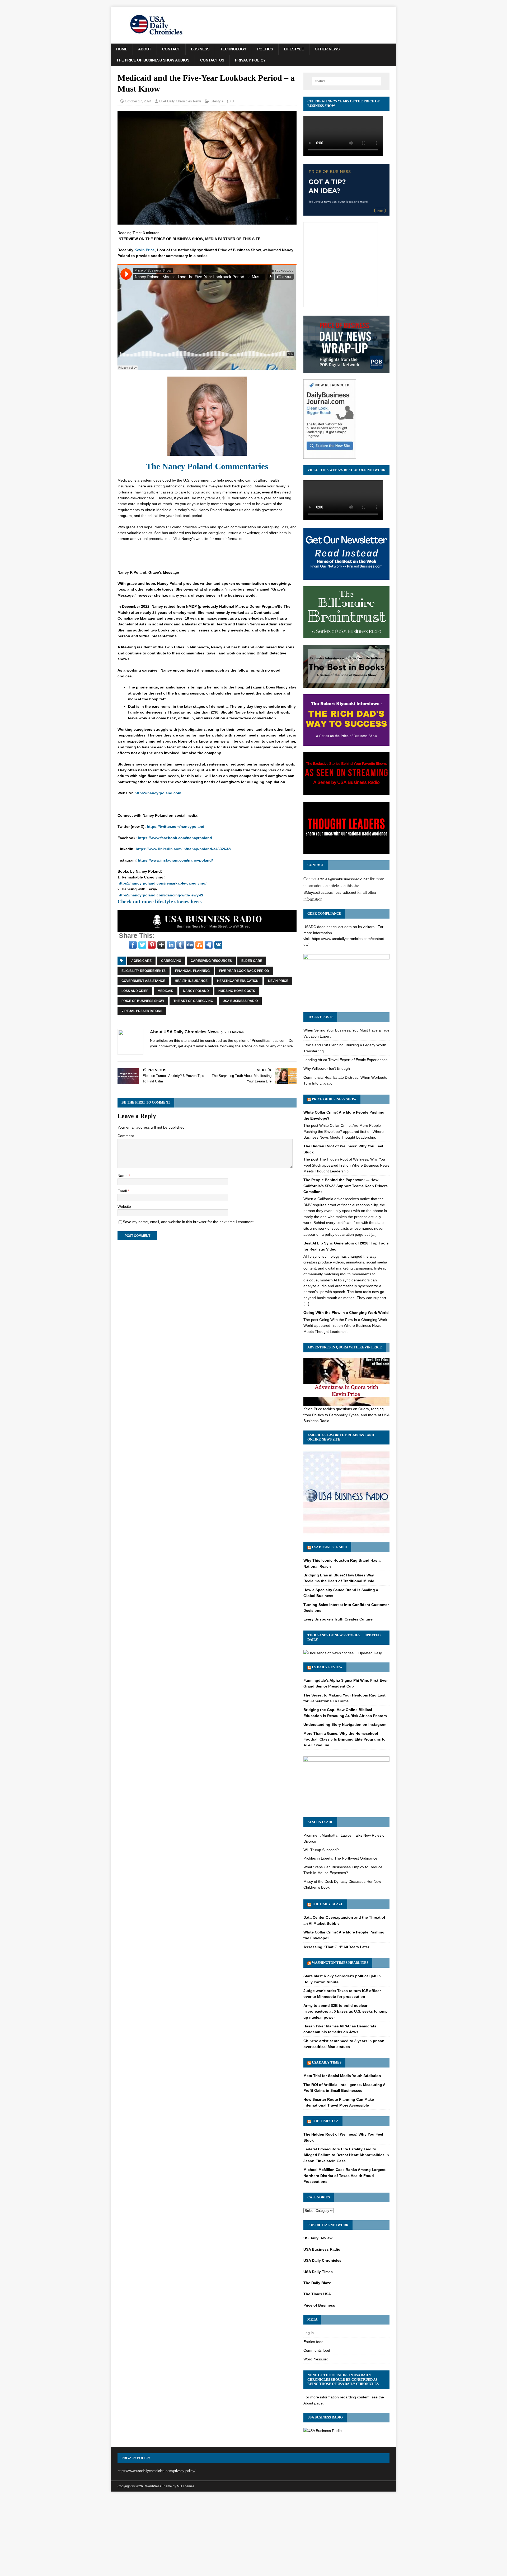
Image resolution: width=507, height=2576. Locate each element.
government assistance (143, 981)
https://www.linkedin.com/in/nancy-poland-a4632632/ (184, 849)
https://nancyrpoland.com (158, 793)
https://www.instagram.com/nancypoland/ (175, 860)
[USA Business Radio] (323, 2431)
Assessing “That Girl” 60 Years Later (336, 1947)
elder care (252, 961)
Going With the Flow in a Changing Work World (346, 1313)
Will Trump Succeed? (321, 1850)
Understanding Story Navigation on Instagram (345, 1724)
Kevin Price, (145, 250)
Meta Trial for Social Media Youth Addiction (342, 2076)
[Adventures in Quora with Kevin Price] (346, 1403)
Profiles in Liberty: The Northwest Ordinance (340, 1858)
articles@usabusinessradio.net (343, 879)
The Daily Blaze (328, 1904)
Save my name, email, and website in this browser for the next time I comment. (189, 1222)
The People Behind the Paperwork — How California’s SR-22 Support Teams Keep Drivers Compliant (346, 1186)
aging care (141, 961)
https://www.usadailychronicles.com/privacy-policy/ (156, 2471)
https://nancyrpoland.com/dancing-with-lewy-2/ (160, 895)
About (145, 49)
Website (124, 1206)
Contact (171, 49)
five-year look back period (244, 971)
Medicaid (166, 991)
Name (123, 1176)
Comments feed (317, 2350)
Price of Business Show (143, 1001)
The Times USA (325, 2121)
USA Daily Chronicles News (180, 101)
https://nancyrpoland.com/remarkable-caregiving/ (162, 883)
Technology (233, 49)
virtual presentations (142, 1011)
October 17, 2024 (138, 101)
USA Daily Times (327, 2062)
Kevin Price (278, 981)
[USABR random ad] (207, 929)
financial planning (192, 971)
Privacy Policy (250, 60)
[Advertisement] (253, 2535)
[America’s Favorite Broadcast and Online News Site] (346, 1533)
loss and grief (135, 991)
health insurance (191, 981)
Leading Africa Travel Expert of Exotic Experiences (345, 1060)
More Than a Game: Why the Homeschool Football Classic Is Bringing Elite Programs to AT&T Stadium (344, 1739)
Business (200, 49)
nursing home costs (237, 991)
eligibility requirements (144, 971)
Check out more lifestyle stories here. (160, 901)
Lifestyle (294, 49)
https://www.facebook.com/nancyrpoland (175, 838)
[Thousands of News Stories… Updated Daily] (343, 1653)
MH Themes (186, 2486)
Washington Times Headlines (340, 1963)
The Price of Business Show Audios (153, 60)
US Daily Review (327, 1667)
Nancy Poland (196, 991)
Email (123, 1191)
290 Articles (234, 1032)
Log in (309, 2333)
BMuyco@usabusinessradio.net (330, 892)
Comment (126, 1136)
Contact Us (212, 60)
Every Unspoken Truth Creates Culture (338, 1619)
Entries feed (313, 2342)
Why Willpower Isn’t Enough (327, 1068)
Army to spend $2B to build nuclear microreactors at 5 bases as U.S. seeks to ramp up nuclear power (346, 2011)
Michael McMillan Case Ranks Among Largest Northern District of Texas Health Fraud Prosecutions (344, 2176)
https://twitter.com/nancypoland (176, 826)
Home (122, 49)
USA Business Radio (240, 1001)
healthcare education (238, 981)
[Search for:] (346, 81)
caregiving (171, 961)
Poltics (265, 49)
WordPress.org (316, 2359)
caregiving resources (211, 961)
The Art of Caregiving (193, 1001)
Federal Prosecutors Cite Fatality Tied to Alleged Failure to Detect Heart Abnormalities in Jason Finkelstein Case (346, 2155)
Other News (327, 49)
